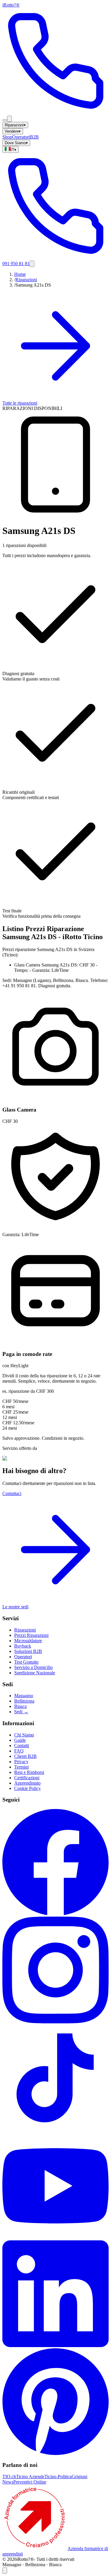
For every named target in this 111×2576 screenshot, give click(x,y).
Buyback (23, 1646)
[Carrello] (9, 119)
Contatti (22, 1746)
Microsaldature (28, 1641)
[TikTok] (55, 2130)
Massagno (24, 1696)
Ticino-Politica (58, 2477)
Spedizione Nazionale (35, 1673)
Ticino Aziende (30, 2477)
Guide (20, 1740)
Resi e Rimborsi (29, 1772)
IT (13, 150)
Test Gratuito (26, 1662)
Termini (21, 1767)
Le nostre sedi (15, 1607)
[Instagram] (55, 2022)
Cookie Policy (28, 1788)
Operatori (21, 137)
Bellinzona (24, 1701)
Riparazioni (15, 125)
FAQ (19, 1751)
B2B (34, 137)
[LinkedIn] (55, 2345)
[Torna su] (5, 2571)
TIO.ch (9, 2477)
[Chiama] (55, 113)
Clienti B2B (25, 1756)
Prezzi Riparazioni (31, 1635)
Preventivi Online (30, 2482)
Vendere (13, 131)
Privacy (21, 1762)
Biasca (20, 1706)
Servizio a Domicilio (33, 1667)
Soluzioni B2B (28, 1651)
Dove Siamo (16, 143)
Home (20, 274)
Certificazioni (27, 1778)
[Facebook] (55, 1914)
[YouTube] (55, 2238)
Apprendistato (27, 1783)
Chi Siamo (24, 1735)
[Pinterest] (55, 2453)
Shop (7, 137)
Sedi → (21, 1712)
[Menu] (5, 120)
